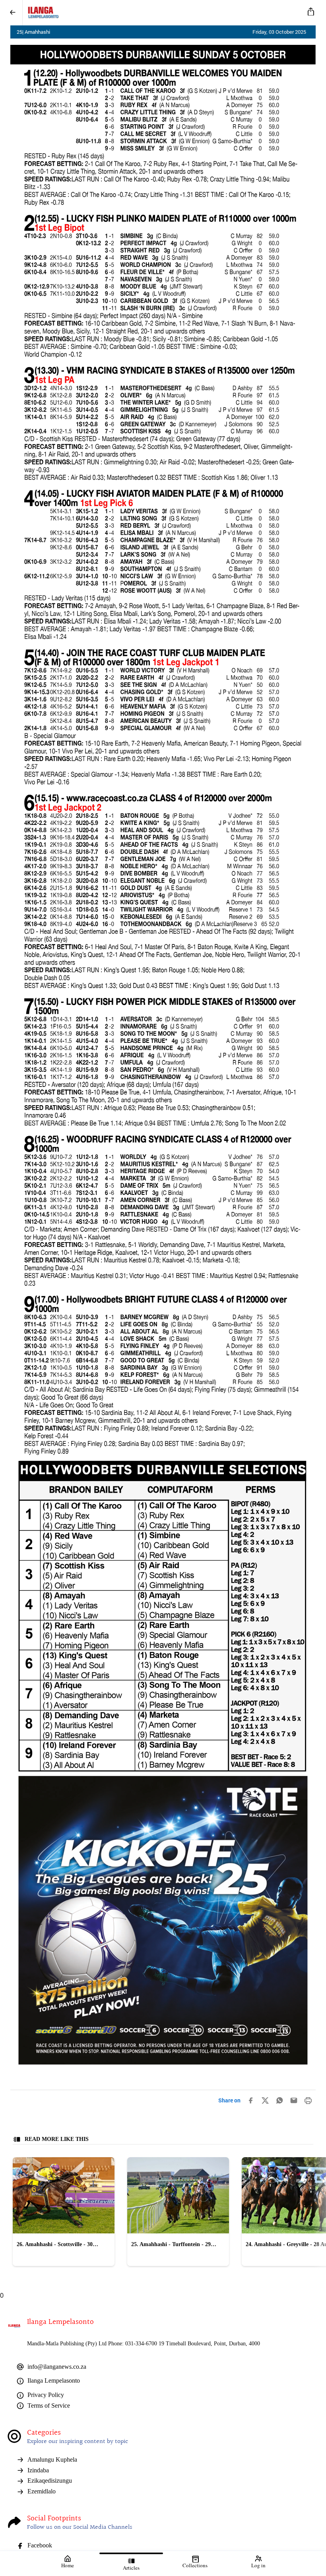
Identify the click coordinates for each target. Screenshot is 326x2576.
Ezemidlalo (42, 2491)
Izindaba (38, 2470)
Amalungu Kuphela (52, 2459)
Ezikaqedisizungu (50, 2481)
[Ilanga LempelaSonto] (161, 13)
